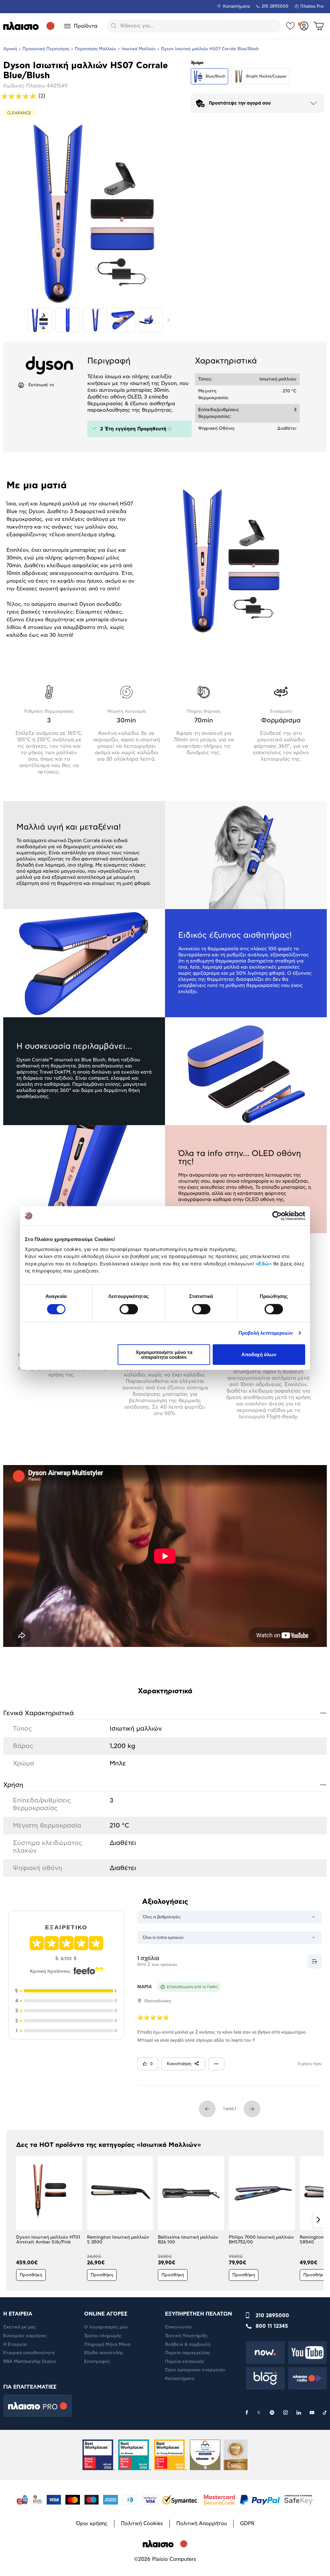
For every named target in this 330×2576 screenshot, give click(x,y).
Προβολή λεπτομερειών (266, 1333)
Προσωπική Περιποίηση (46, 49)
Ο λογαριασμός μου (106, 2327)
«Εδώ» (264, 1263)
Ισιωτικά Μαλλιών (139, 49)
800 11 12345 (272, 2326)
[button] (12, 2220)
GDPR (247, 2524)
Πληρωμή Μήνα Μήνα (107, 2345)
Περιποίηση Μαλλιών (95, 49)
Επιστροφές (97, 2362)
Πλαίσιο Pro (312, 7)
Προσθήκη (31, 2275)
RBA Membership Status (30, 2362)
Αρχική (10, 49)
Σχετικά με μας (20, 2327)
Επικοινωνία (178, 2327)
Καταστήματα (236, 7)
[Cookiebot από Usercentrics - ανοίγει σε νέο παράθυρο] (277, 1216)
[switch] (129, 1309)
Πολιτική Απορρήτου (202, 2524)
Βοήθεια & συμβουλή (188, 2345)
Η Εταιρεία (15, 2345)
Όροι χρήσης (92, 2524)
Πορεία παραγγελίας (188, 2353)
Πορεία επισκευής (185, 2362)
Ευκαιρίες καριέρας (25, 2336)
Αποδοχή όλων (259, 1354)
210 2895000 (272, 2316)
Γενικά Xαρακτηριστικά (165, 1713)
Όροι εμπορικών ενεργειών (195, 2370)
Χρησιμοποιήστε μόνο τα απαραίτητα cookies (164, 1354)
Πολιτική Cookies (142, 2524)
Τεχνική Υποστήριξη (186, 2336)
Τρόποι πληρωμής (103, 2336)
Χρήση (165, 1785)
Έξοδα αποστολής (104, 2353)
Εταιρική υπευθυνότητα (29, 2353)
